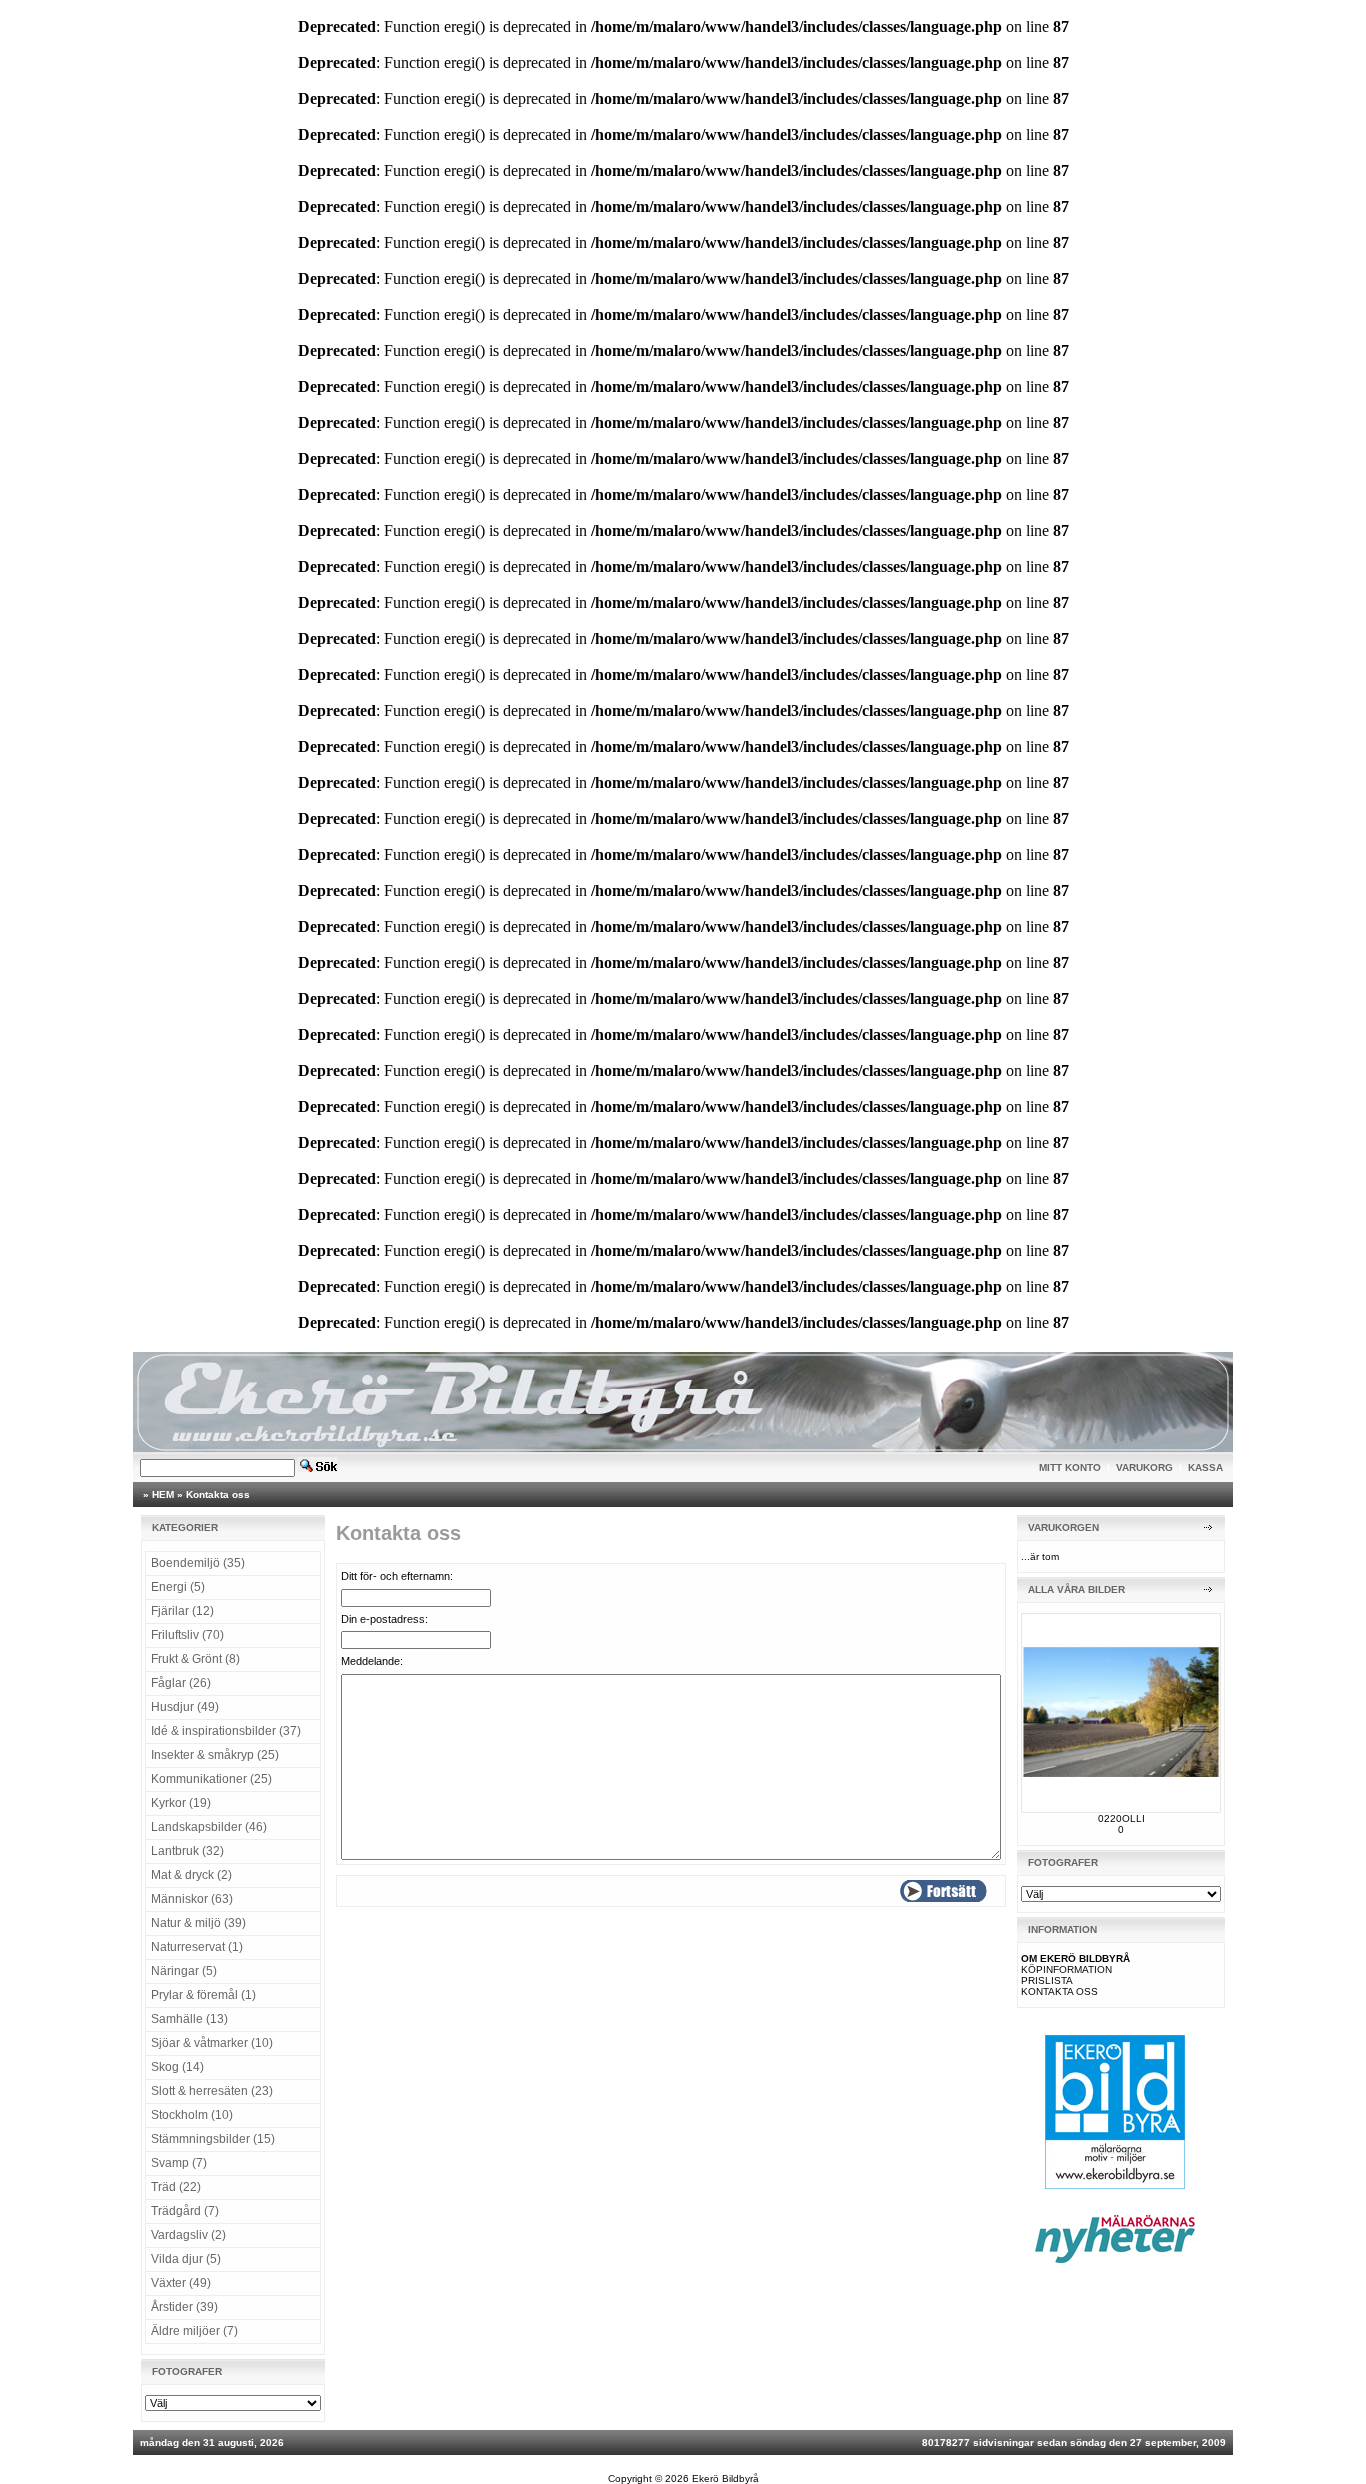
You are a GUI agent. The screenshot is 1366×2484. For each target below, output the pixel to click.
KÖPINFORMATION (1066, 1969)
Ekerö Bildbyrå (725, 2478)
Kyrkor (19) (181, 1803)
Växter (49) (181, 2283)
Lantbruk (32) (187, 1851)
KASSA (1205, 1467)
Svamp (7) (179, 2163)
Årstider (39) (184, 2307)
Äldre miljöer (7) (194, 2331)
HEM (163, 1494)
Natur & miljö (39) (198, 1923)
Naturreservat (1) (197, 1947)
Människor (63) (192, 1899)
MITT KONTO (1070, 1467)
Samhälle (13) (189, 2019)
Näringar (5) (184, 1971)
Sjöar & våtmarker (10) (212, 2043)
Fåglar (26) (181, 1683)
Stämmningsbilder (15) (213, 2139)
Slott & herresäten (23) (212, 2091)
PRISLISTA (1047, 1980)
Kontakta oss (218, 1494)
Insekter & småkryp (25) (215, 1755)
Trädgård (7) (185, 2211)
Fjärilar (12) (182, 1611)
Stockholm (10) (192, 2115)
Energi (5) (178, 1587)
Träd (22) (176, 2187)
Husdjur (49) (185, 1707)
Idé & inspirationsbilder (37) (226, 1731)
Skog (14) (177, 2067)
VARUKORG (1144, 1467)
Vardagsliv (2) (188, 2235)
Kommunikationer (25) (211, 1779)
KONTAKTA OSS (1059, 1991)
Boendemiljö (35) (198, 1563)
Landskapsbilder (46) (209, 1827)
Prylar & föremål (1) (203, 1995)
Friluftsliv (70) (187, 1635)
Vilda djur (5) (186, 2259)
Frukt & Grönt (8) (195, 1659)
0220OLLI (1121, 1818)
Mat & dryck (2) (191, 1875)
